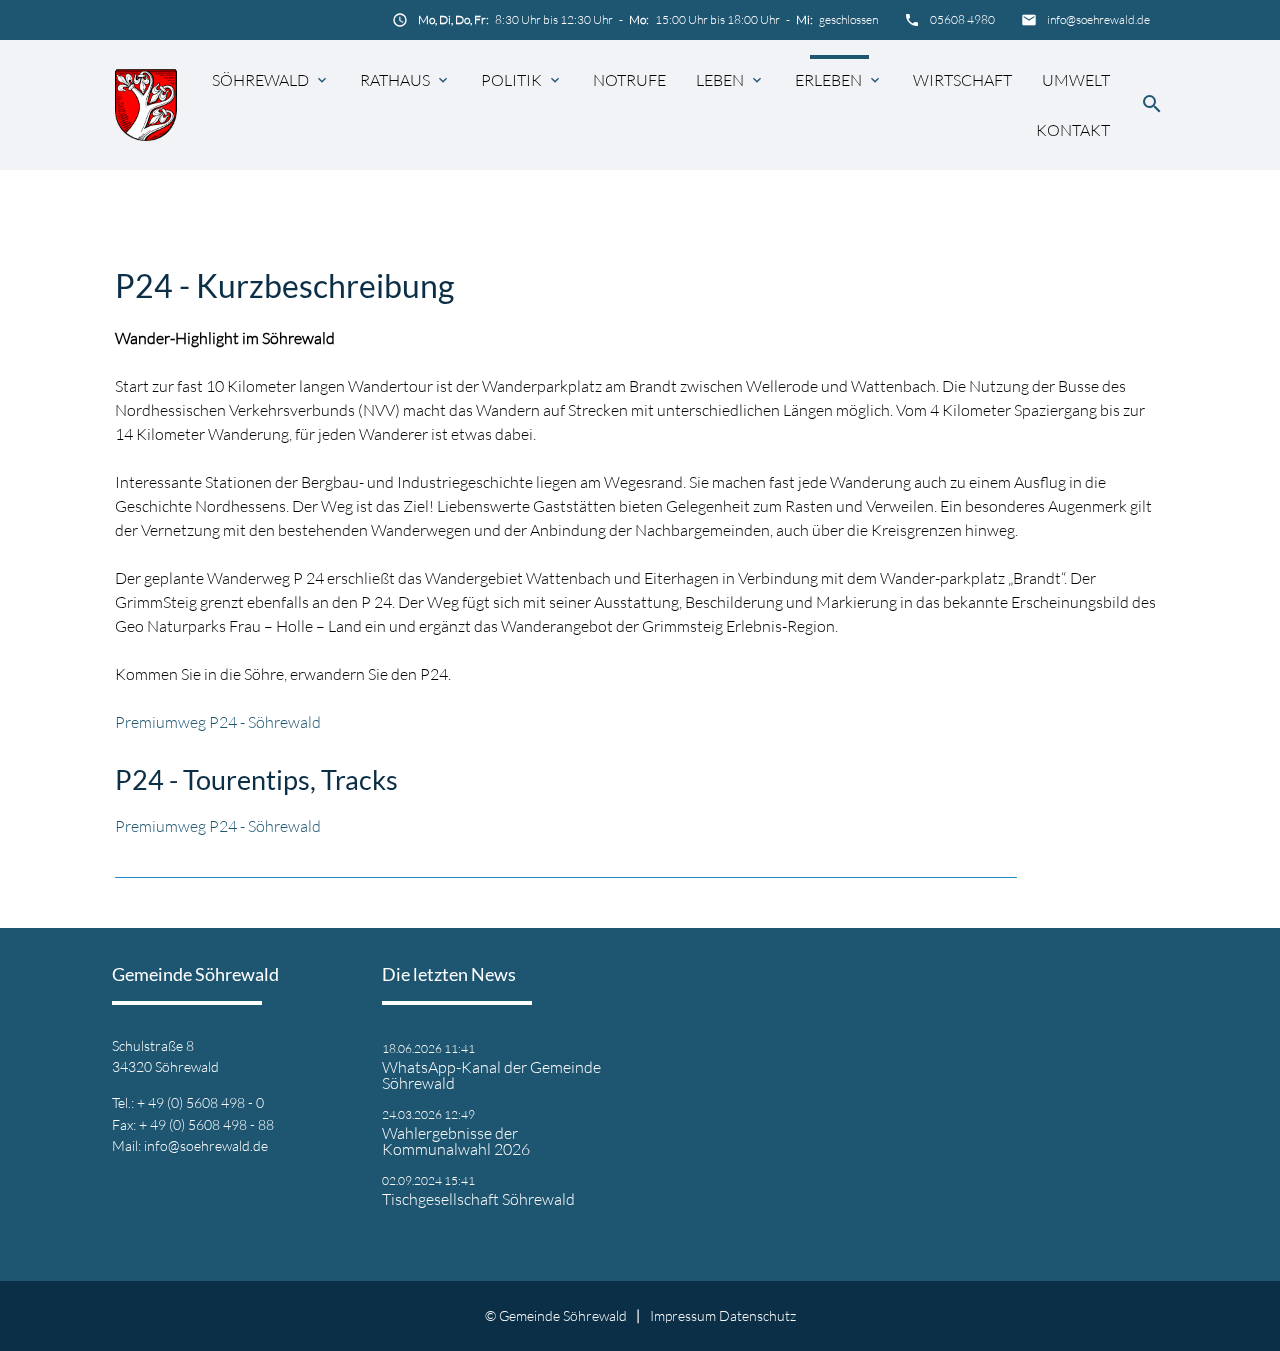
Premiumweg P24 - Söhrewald (218, 722)
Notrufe (629, 80)
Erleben (828, 80)
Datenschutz (757, 1315)
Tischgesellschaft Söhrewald (478, 1199)
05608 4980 (962, 19)
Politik (511, 80)
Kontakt (1073, 130)
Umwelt (1076, 80)
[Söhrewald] (146, 104)
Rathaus (395, 80)
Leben (720, 80)
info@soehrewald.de (1098, 19)
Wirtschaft (962, 80)
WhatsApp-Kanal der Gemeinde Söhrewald (491, 1075)
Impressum (683, 1315)
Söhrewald (260, 80)
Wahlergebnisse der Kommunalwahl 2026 (456, 1141)
